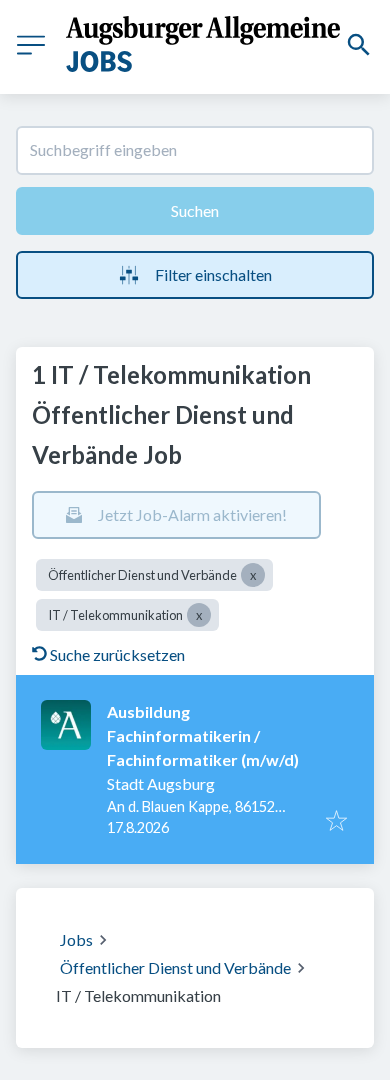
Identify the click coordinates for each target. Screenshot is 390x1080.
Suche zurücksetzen (117, 654)
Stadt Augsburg (161, 783)
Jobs (76, 939)
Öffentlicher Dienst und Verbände (175, 967)
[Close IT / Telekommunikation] (199, 615)
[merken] (336, 822)
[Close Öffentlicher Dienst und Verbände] (253, 575)
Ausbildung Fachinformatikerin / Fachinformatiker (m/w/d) (203, 735)
